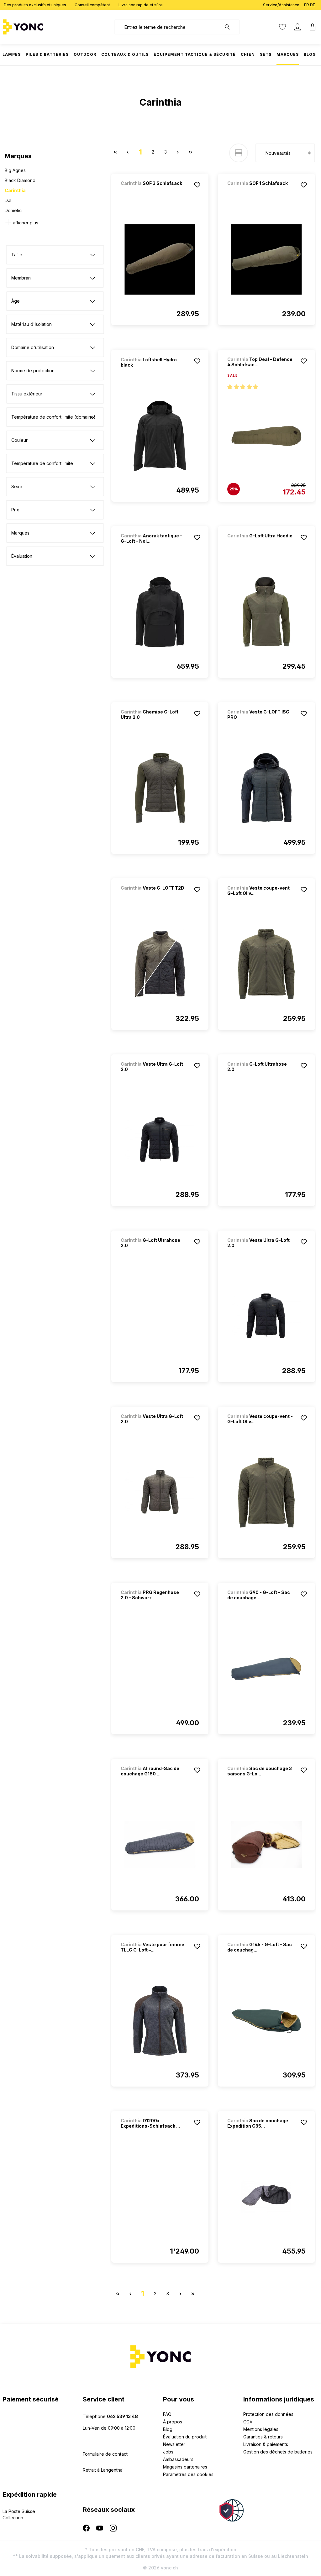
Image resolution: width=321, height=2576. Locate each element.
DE (313, 5)
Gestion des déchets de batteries (278, 2452)
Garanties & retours (263, 2437)
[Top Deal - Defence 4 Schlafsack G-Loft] (266, 436)
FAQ (167, 2414)
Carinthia (15, 190)
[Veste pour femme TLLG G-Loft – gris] (160, 2021)
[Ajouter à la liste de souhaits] (197, 185)
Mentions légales (261, 2429)
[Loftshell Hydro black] (160, 436)
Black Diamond (20, 180)
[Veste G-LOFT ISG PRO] (266, 788)
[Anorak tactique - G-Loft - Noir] (160, 612)
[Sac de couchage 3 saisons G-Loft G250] (266, 1845)
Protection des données (268, 2414)
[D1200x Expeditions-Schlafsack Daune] (160, 2197)
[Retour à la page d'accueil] (42, 27)
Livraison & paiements (266, 2444)
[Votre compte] (297, 27)
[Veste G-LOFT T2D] (154, 896)
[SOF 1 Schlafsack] (260, 192)
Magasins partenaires (185, 2467)
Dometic (13, 210)
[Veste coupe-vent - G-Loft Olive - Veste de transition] (266, 964)
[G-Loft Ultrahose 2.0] (266, 1140)
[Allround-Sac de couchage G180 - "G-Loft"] (160, 1845)
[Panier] (311, 27)
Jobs (168, 2452)
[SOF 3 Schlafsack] (154, 192)
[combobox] (168, 27)
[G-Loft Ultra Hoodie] (260, 544)
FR (306, 5)
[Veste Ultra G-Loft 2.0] (160, 1140)
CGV (248, 2422)
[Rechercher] (230, 27)
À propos (173, 2422)
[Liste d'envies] (282, 27)
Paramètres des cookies (188, 2474)
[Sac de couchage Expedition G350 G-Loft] (266, 2197)
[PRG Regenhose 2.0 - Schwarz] (160, 1669)
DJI (8, 200)
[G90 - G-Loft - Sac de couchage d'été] (266, 1669)
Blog (168, 2429)
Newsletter (174, 2444)
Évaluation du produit (185, 2437)
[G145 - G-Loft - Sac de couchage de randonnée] (266, 2021)
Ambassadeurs (178, 2459)
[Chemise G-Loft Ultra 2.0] (160, 788)
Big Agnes (15, 170)
